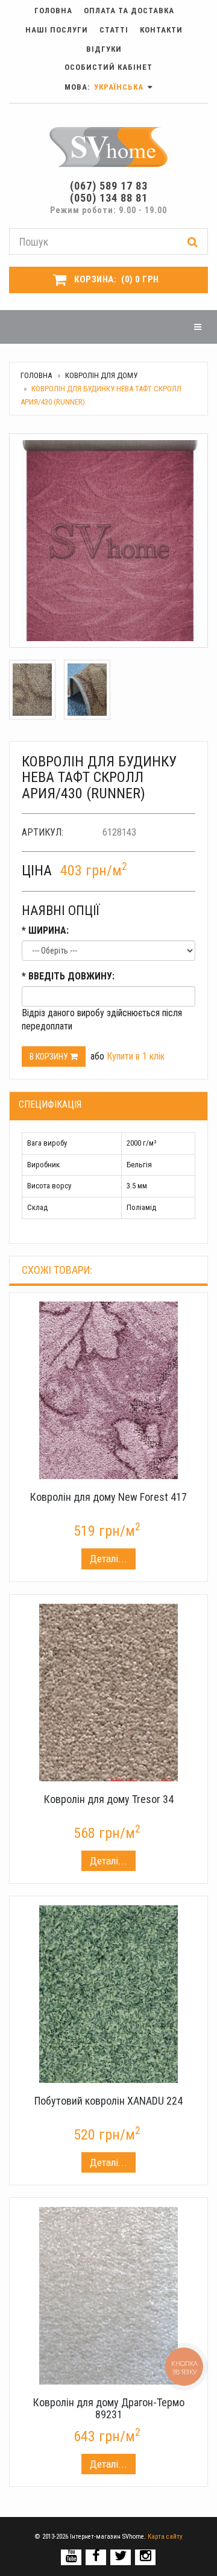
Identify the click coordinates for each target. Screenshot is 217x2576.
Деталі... (108, 1559)
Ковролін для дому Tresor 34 (109, 1799)
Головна (53, 11)
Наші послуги (57, 30)
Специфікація (50, 1104)
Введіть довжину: (68, 976)
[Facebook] (96, 2556)
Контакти (161, 30)
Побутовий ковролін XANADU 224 (108, 2101)
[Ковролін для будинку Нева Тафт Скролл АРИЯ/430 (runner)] (108, 541)
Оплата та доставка (129, 11)
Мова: (105, 87)
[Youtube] (71, 2556)
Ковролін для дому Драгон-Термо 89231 (109, 2408)
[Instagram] (146, 2556)
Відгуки (104, 49)
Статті (114, 30)
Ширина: (45, 930)
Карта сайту (165, 2537)
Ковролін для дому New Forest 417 (108, 1497)
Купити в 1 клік (136, 1056)
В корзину (50, 1057)
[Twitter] (121, 2556)
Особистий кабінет (108, 67)
